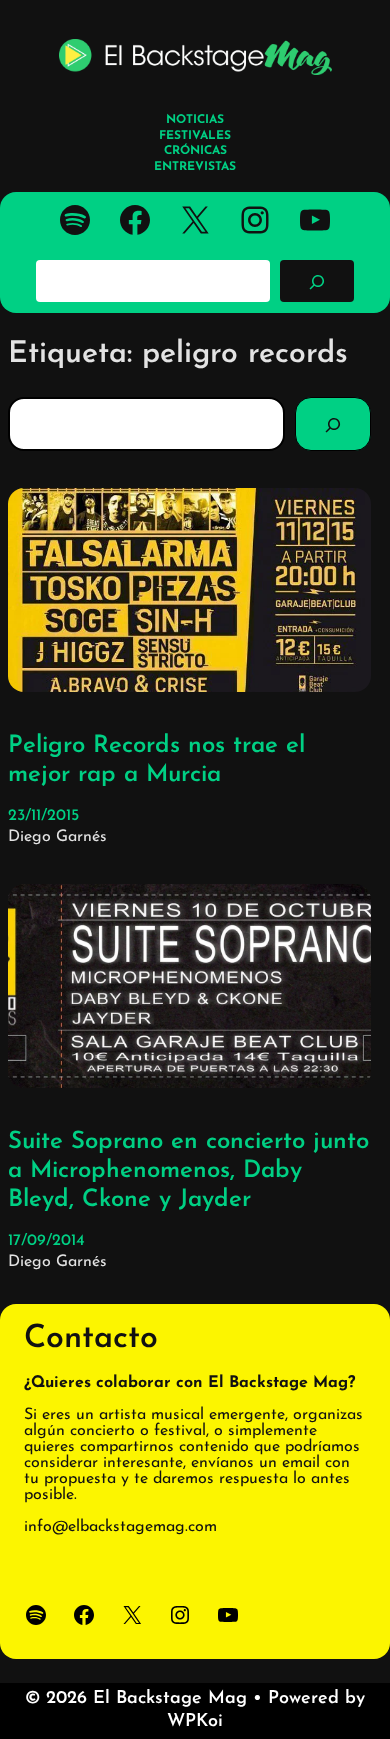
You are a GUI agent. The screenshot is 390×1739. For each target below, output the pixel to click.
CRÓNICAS (195, 151)
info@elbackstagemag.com (120, 1527)
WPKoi (195, 1722)
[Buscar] (317, 281)
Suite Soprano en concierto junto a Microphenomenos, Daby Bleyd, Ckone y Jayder (188, 1171)
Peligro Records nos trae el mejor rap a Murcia (156, 760)
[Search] (333, 424)
